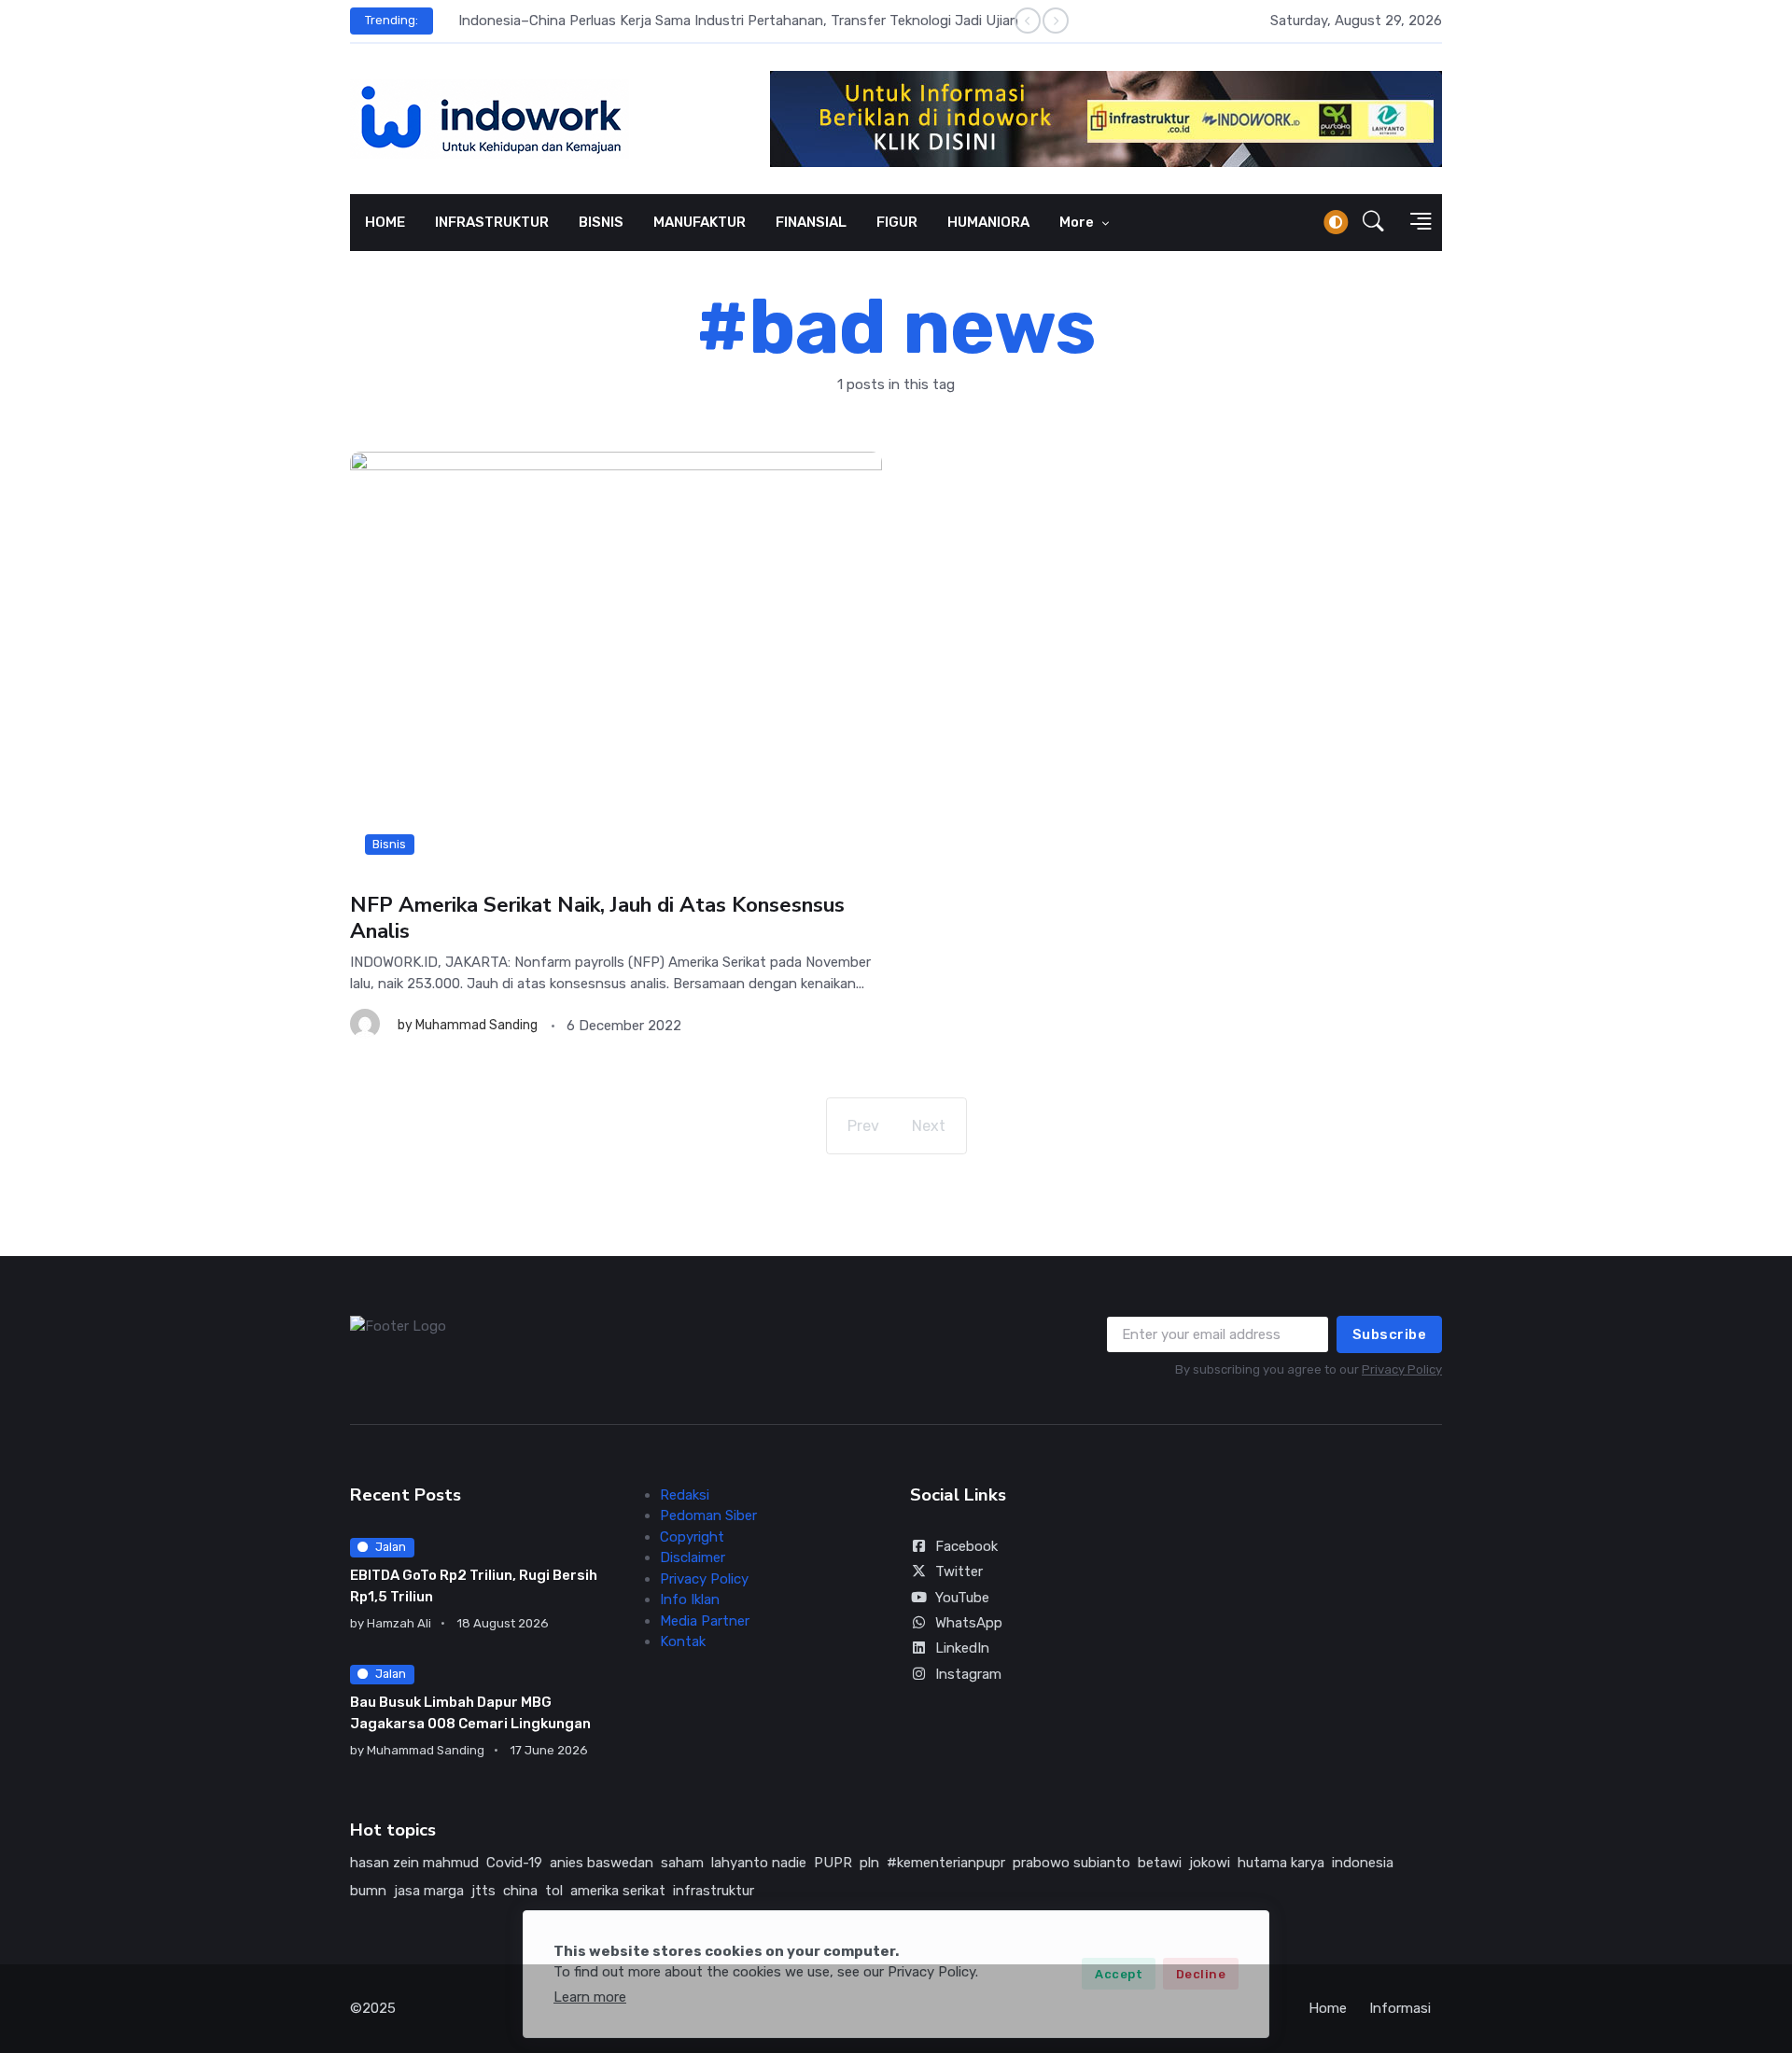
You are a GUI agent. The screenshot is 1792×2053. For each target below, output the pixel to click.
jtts (483, 1891)
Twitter (959, 1571)
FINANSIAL (811, 222)
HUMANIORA (988, 222)
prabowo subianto (1071, 1863)
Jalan (391, 1547)
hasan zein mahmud (414, 1863)
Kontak (683, 1641)
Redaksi (685, 1495)
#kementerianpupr (946, 1863)
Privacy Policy (1402, 1369)
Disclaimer (693, 1557)
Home (1328, 2008)
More (1078, 222)
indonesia (1363, 1863)
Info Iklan (690, 1599)
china (520, 1891)
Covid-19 (514, 1863)
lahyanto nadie (759, 1863)
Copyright (692, 1537)
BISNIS (601, 222)
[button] (1373, 222)
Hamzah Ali (399, 1623)
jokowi (1210, 1863)
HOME (385, 222)
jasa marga (429, 1891)
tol (554, 1891)
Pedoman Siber (708, 1515)
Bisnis (389, 844)
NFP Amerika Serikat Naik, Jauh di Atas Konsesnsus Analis (597, 918)
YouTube (962, 1598)
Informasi (1400, 2008)
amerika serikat (618, 1891)
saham (682, 1863)
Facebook (966, 1546)
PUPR (833, 1863)
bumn (368, 1891)
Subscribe (1390, 1334)
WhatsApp (969, 1623)
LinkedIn (962, 1648)
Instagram (968, 1674)
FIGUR (897, 222)
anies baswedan (602, 1863)
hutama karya (1281, 1863)
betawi (1160, 1863)
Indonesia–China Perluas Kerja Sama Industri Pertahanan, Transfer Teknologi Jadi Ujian (728, 21)
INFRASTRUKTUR (492, 222)
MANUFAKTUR (700, 222)
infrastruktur (714, 1891)
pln (869, 1863)
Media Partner (705, 1621)
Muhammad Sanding (476, 1025)
